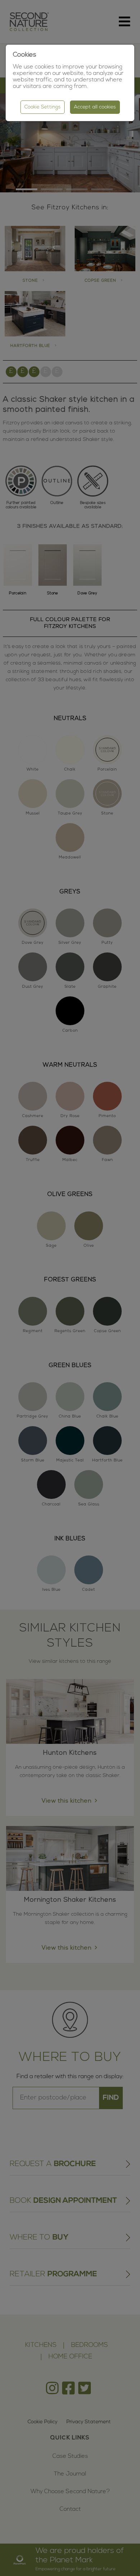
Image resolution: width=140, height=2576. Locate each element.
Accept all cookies (95, 107)
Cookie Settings (43, 107)
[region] (70, 1288)
